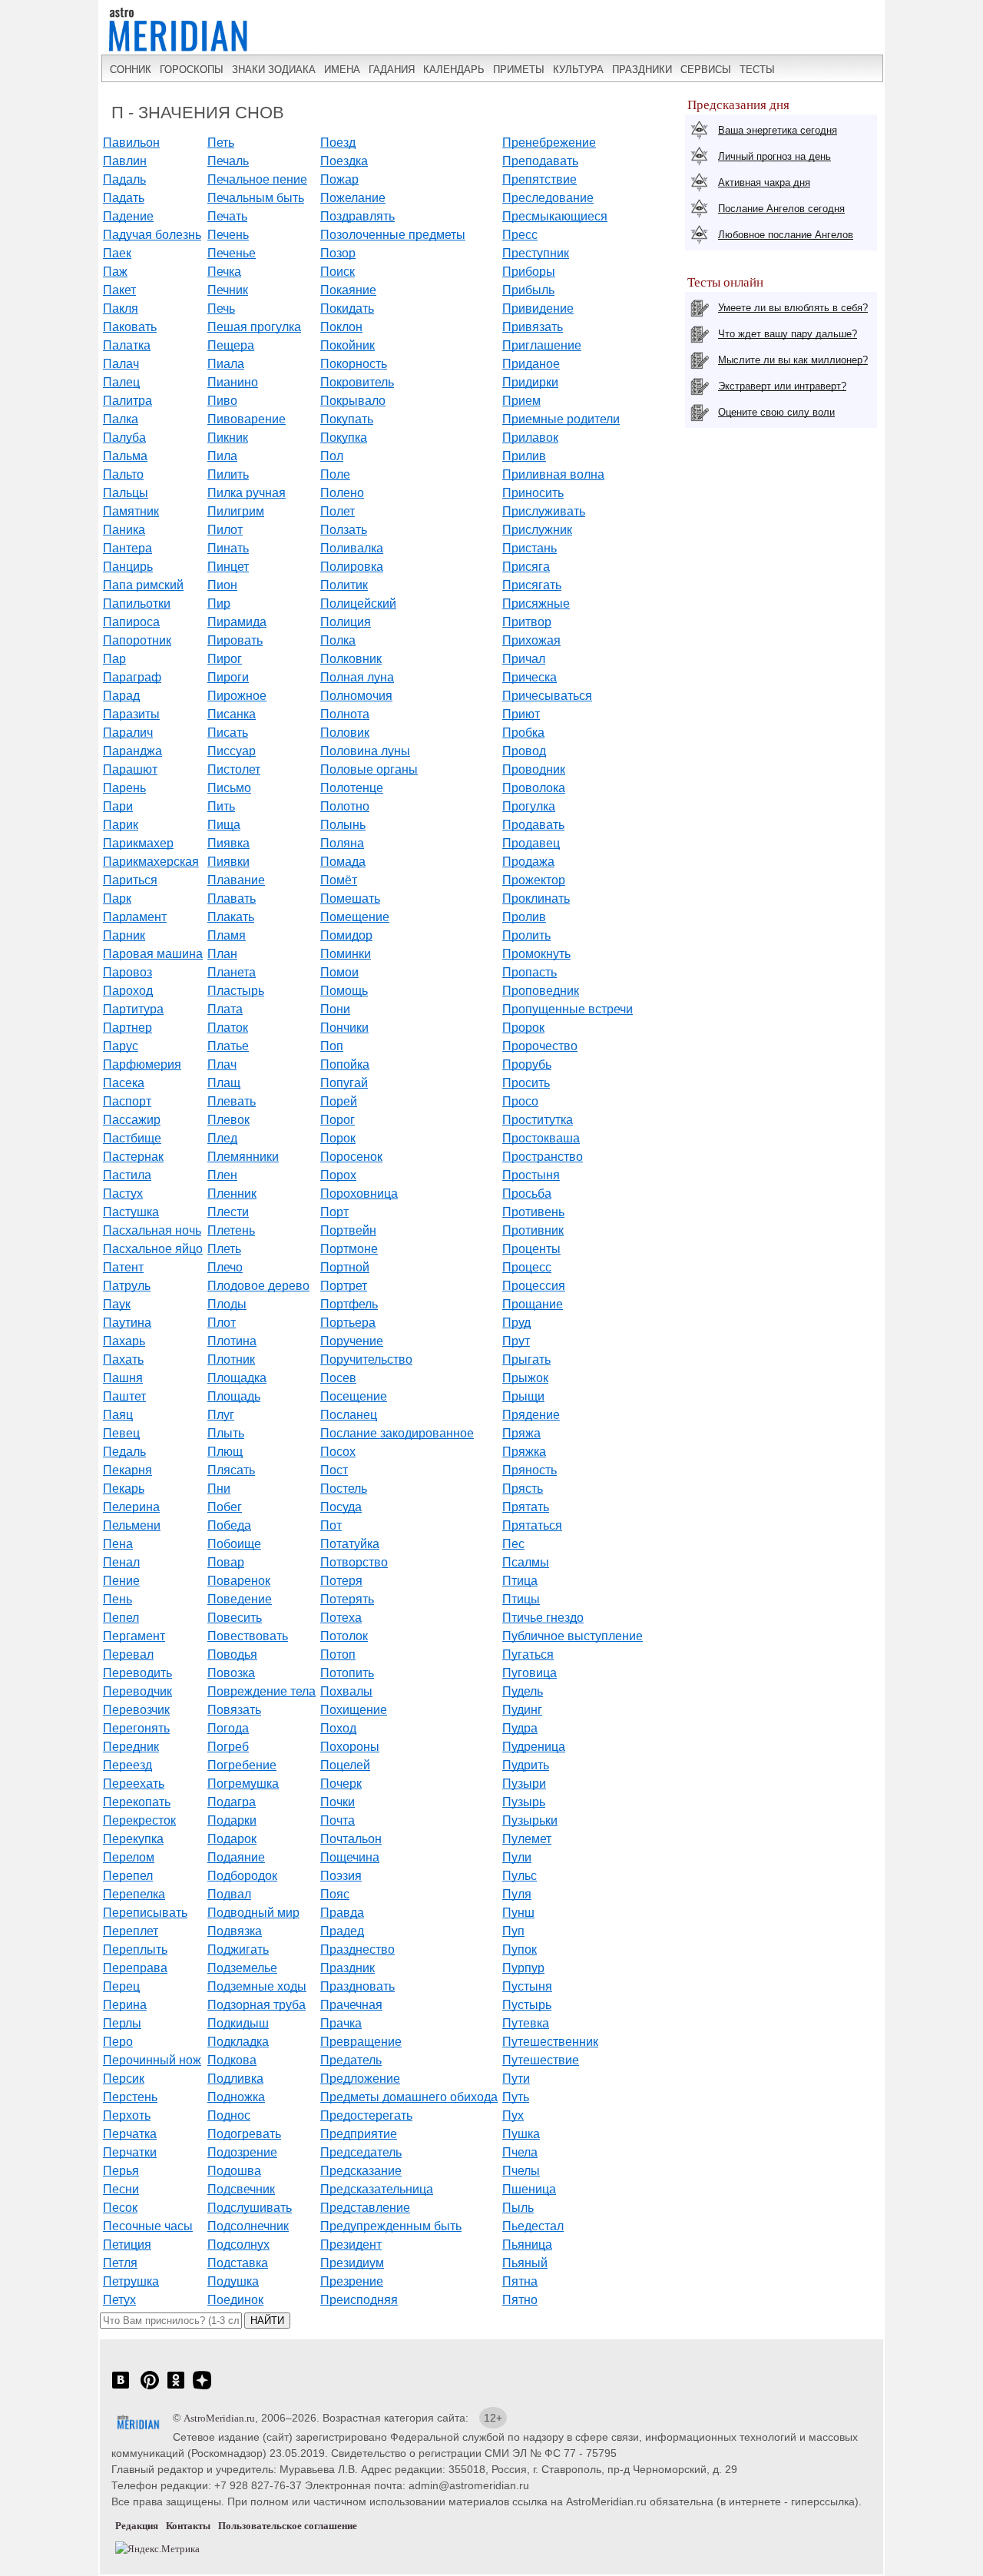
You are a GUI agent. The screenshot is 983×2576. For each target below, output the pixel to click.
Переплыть (135, 1949)
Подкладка (238, 2042)
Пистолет (234, 769)
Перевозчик (136, 1710)
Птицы (521, 1599)
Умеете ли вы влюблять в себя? (793, 308)
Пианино (233, 382)
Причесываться (547, 696)
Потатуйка (350, 1544)
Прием (521, 401)
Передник (131, 1747)
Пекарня (127, 1470)
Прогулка (529, 806)
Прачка (341, 2023)
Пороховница (359, 1194)
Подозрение (242, 2152)
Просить (526, 1083)
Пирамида (237, 622)
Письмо (229, 788)
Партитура (133, 1009)
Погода (228, 1728)
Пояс (335, 1894)
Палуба (124, 438)
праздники (642, 70)
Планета (232, 972)
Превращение (361, 2042)
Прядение (531, 1415)
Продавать (533, 825)
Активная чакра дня (764, 182)
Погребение (242, 1765)
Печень (228, 235)
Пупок (520, 1949)
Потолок (344, 1636)
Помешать (350, 898)
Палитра (127, 401)
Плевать (232, 1101)
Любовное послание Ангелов (786, 235)
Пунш (518, 1913)
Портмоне (349, 1249)
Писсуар (232, 751)
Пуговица (530, 1673)
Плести (228, 1212)
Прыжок (525, 1378)
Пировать (235, 640)
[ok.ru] (176, 2388)
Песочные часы (148, 2226)
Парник (124, 935)
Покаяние (348, 290)
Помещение (355, 917)
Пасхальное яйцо (153, 1249)
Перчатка (130, 2134)
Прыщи (523, 1396)
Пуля (517, 1894)
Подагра (232, 1802)
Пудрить (526, 1765)
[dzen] (202, 2388)
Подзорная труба (257, 2005)
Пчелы (521, 2171)
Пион (222, 585)
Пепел (121, 1618)
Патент (123, 1267)
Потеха (341, 1618)
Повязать (234, 1710)
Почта (338, 1820)
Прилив (524, 456)
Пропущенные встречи (568, 1009)
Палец (121, 382)
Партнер (127, 1028)
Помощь (344, 991)
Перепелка (134, 1894)
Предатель (351, 2060)
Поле (335, 474)
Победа (229, 1525)
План (222, 954)
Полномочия (356, 696)
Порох (338, 1175)
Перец (121, 1986)
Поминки (346, 954)
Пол (332, 456)
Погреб (228, 1747)
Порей (339, 1101)
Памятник (131, 511)
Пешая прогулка (254, 327)
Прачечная (351, 2005)
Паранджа (132, 751)
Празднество (357, 1949)
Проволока (534, 788)
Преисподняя (359, 2300)
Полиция (346, 622)
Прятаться (532, 1525)
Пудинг (522, 1710)
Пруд (516, 1323)
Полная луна (357, 677)
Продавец (531, 843)
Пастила (127, 1175)
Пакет (119, 290)
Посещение (354, 1396)
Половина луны (365, 751)
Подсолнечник (248, 2226)
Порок (338, 1138)
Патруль (127, 1286)
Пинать (228, 548)
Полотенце (352, 788)
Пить (221, 806)
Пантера (127, 548)
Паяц (118, 1415)
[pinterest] (150, 2388)
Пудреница (534, 1747)
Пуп (513, 1931)
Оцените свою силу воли (776, 412)
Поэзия (341, 1876)
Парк (117, 898)
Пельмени (132, 1525)
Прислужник (537, 530)
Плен (222, 1175)
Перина (125, 2005)
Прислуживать (544, 511)
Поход (338, 1728)
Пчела (520, 2152)
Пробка (523, 733)
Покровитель (357, 382)
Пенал (121, 1562)
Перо (118, 2042)
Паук (117, 1304)
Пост (334, 1470)
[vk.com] (121, 2388)
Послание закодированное (397, 1433)
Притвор (527, 622)
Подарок (232, 1839)
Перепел (128, 1876)
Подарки (232, 1820)
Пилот (225, 530)
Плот (222, 1323)
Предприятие (359, 2134)
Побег (225, 1507)
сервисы (706, 70)
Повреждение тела (261, 1691)
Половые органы (369, 769)
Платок (228, 1028)
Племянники (243, 1157)
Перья (121, 2171)
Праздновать (357, 1986)
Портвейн (348, 1230)
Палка (121, 419)
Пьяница (527, 2244)
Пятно (520, 2300)
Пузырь (524, 1802)
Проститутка (538, 1120)
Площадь (234, 1396)
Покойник (348, 345)
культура (578, 70)
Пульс (520, 1876)
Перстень (130, 2097)
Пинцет (228, 567)
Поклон (341, 327)
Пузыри (524, 1784)
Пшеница (529, 2189)
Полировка (352, 567)
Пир (219, 603)
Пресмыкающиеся (555, 216)
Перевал (128, 1654)
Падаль (124, 179)
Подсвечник (241, 2189)
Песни (121, 2189)
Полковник (351, 659)
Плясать (231, 1470)
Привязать (533, 327)
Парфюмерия (142, 1064)
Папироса (131, 622)
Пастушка (131, 1212)
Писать (228, 733)
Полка (338, 640)
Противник (533, 1230)
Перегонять (136, 1728)
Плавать (232, 898)
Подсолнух (238, 2244)
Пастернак (133, 1157)
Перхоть (127, 2115)
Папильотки (137, 603)
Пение (121, 1581)
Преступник (536, 253)
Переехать (134, 1784)
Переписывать (145, 1913)
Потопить (347, 1673)
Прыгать (526, 1359)
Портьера (348, 1323)
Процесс (527, 1267)
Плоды (227, 1304)
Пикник (228, 438)
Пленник (232, 1194)
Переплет (131, 1931)
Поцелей (345, 1765)
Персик (124, 2079)
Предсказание (361, 2171)
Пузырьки (530, 1820)
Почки (338, 1802)
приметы (519, 70)
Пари (118, 806)
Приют (521, 714)
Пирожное (237, 696)
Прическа (530, 677)
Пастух (123, 1194)
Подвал (229, 1894)
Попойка (345, 1064)
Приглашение (542, 345)
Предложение (360, 2079)
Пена (118, 1544)
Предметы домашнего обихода (409, 2097)
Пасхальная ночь (152, 1230)
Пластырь (236, 991)
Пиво (222, 401)
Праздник (348, 1968)
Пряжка (524, 1452)
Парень (124, 788)
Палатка (127, 345)
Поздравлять (357, 216)
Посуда (341, 1507)
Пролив (524, 917)
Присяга (526, 567)
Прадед (342, 1931)
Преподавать (540, 161)
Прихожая (531, 640)
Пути (516, 2079)
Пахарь (124, 1341)
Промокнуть (536, 954)
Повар (226, 1562)
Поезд (338, 143)
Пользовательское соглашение (288, 2526)
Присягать (532, 585)
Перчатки (130, 2152)
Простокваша (541, 1138)
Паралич (128, 733)
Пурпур (523, 1968)
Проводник (534, 769)
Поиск (338, 272)
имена (342, 70)
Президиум (352, 2263)
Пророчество (540, 1046)
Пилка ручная (247, 493)
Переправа (135, 1968)
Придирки (530, 382)
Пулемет (527, 1839)
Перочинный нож (152, 2060)
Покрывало (353, 401)
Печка (224, 272)
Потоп (338, 1654)
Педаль (124, 1452)
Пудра (520, 1728)
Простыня (531, 1175)
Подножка (236, 2097)
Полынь (343, 825)
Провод (524, 751)
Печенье (232, 253)
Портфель (349, 1304)
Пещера (231, 345)
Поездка (344, 161)
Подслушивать (250, 2208)
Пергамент (134, 1636)
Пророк (523, 1028)
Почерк (341, 1784)
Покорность (354, 364)
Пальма (125, 456)
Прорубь (527, 1064)
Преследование (548, 198)
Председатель (361, 2152)
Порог (338, 1120)
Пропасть (530, 972)
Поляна (342, 843)
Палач (121, 364)
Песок (120, 2208)
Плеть (224, 1249)
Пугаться (528, 1654)
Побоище (234, 1544)
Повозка (231, 1673)
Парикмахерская (151, 862)
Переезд (127, 1765)
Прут (516, 1341)
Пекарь (124, 1489)
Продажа (528, 862)
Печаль (228, 161)
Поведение (240, 1599)
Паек (117, 253)
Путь (516, 2097)
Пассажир (132, 1120)
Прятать (526, 1507)
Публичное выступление (573, 1636)
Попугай (344, 1083)
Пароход (128, 991)
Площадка (237, 1378)
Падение (128, 216)
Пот (331, 1525)
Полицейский (358, 603)
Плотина (232, 1341)
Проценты (531, 1249)
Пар (114, 659)
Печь (221, 308)
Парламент (135, 917)
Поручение (352, 1341)
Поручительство (366, 1359)
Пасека (124, 1083)
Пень (117, 1599)
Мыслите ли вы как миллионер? (793, 360)
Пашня (123, 1378)
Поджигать (238, 1949)
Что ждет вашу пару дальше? (788, 334)
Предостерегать (366, 2115)
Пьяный (525, 2263)
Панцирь (128, 567)
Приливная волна (553, 474)
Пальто (123, 474)
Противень (533, 1212)
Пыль (518, 2208)
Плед (222, 1138)
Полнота (345, 714)
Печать (227, 216)
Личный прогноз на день (774, 156)
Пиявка (228, 843)
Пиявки (228, 862)
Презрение (352, 2281)
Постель (344, 1489)
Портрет (344, 1286)
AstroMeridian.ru (219, 2418)
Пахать (123, 1359)
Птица (520, 1581)
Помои (339, 972)
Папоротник (137, 640)
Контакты (188, 2526)
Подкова (232, 2060)
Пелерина (131, 1507)
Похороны (350, 1747)
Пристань (530, 548)
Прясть (523, 1489)
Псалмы (526, 1562)
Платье (228, 1046)
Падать (124, 198)
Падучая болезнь (152, 235)
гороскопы (192, 70)
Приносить (533, 493)
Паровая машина (153, 954)
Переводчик (137, 1691)
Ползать (344, 530)
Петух (119, 2300)
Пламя (227, 935)
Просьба (527, 1194)
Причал (524, 659)
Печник (228, 290)
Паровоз (127, 972)
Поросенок (351, 1157)
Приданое (531, 364)
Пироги (228, 677)
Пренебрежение (549, 143)
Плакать (231, 917)
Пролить (526, 935)
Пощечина (350, 1857)
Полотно (345, 806)
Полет (338, 511)
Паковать (130, 327)
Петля (120, 2263)
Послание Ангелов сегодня (781, 209)
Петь (221, 143)
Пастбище (132, 1138)
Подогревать (244, 2134)
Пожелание (353, 198)
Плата (225, 1009)
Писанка (232, 714)
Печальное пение (257, 179)
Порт (334, 1212)
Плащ (224, 1083)
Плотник (231, 1359)
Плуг (221, 1415)
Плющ (225, 1452)
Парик (121, 825)
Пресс (520, 235)
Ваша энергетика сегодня (778, 130)
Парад (121, 696)
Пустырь (527, 2005)
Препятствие (539, 179)
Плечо (225, 1267)
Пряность (530, 1470)
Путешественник (550, 2042)
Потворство (354, 1562)
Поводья (232, 1654)
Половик (345, 733)
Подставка (238, 2263)
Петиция (127, 2244)
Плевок (228, 1120)
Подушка (233, 2281)
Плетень (231, 1230)
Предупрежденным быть (391, 2226)
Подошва (234, 2171)
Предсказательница (377, 2189)
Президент (351, 2244)
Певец (121, 1433)
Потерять (347, 1599)
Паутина (127, 1323)
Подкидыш (238, 2023)
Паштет (124, 1396)
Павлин (125, 161)
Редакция (137, 2526)
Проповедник (541, 991)
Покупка (344, 438)
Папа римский (143, 585)
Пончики (344, 1028)
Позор (338, 253)
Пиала (226, 364)
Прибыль (528, 290)
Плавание (236, 880)
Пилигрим (236, 511)
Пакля (121, 308)
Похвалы (346, 1691)
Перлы (122, 2023)
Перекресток (139, 1820)
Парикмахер (138, 843)
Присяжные (536, 603)
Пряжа (521, 1433)
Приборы (529, 272)
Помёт (339, 880)
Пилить (228, 474)
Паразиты (131, 714)
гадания (392, 70)
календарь (454, 70)
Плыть (226, 1433)
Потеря (341, 1581)
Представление (365, 2208)
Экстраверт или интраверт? (782, 386)
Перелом (129, 1857)
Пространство (543, 1157)
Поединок (235, 2300)
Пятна (520, 2281)
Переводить (137, 1673)
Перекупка (133, 1839)
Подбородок (242, 1876)
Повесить (235, 1618)
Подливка (235, 2079)
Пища (224, 825)
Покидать (347, 308)
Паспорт (127, 1101)
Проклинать (536, 898)
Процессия (534, 1286)
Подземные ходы (257, 1986)
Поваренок (239, 1581)
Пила (222, 456)
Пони (335, 1009)
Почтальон (351, 1839)
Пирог (225, 659)
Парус (121, 1046)
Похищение (354, 1710)
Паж (115, 272)
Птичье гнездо (543, 1618)
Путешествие (541, 2060)
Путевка (526, 2023)
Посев (338, 1378)
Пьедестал (533, 2226)
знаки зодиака (274, 70)
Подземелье (242, 1968)
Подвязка (235, 1931)
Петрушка (131, 2281)
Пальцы (126, 493)
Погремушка (243, 1784)
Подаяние (236, 1857)
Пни (219, 1489)
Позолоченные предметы (393, 235)
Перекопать (137, 1802)
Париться (130, 880)
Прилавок (530, 438)
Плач (222, 1064)
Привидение (538, 308)
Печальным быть (256, 198)
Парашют (130, 769)
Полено (342, 493)
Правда (342, 1913)
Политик (344, 585)
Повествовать (248, 1636)
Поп (332, 1046)
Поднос (229, 2115)
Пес (513, 1544)
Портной (345, 1267)
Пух (513, 2115)
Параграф (132, 677)
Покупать (347, 419)
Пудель (523, 1691)
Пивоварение (247, 419)
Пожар (339, 179)
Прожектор (534, 880)
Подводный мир (253, 1913)
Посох (338, 1452)
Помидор (346, 935)
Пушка (521, 2134)
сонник (131, 70)
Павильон (131, 143)
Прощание (533, 1304)
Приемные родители (561, 419)
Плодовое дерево (258, 1286)
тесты (757, 70)
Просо (520, 1101)
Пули (517, 1857)
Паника (124, 530)
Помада (343, 862)
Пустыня (527, 1986)
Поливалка (352, 548)
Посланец (349, 1415)
